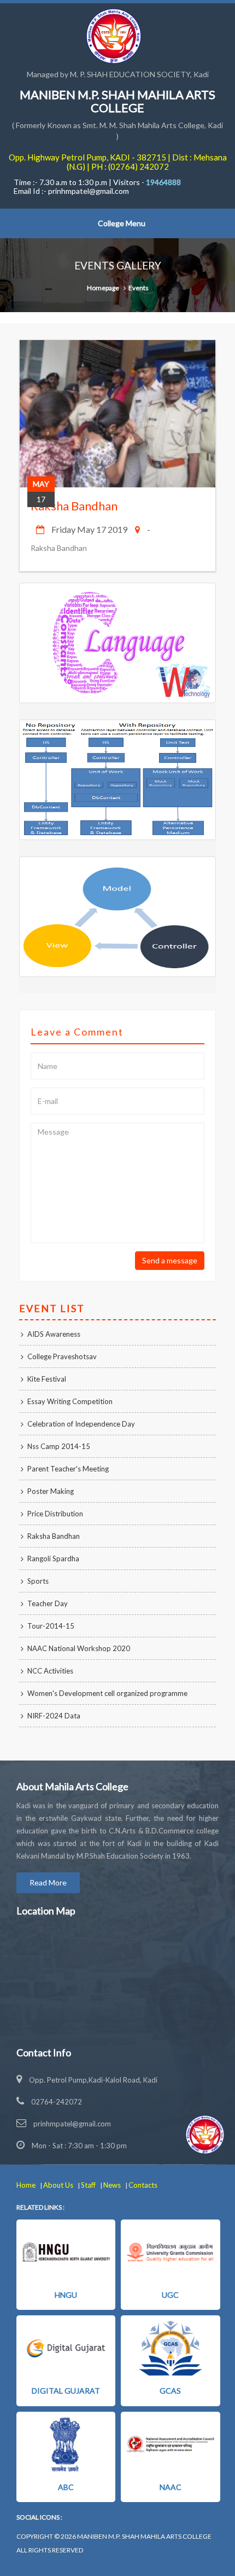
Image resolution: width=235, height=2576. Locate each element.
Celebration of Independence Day (81, 1424)
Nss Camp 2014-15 (59, 1446)
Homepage (103, 288)
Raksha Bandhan (74, 506)
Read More (48, 1882)
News (113, 2185)
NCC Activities (50, 1671)
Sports (38, 1581)
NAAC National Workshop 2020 (79, 1648)
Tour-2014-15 (51, 1626)
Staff (89, 2185)
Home (27, 2185)
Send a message (170, 1260)
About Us (59, 2185)
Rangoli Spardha (53, 1559)
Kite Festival (47, 1379)
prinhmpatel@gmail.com (72, 2124)
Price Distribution (55, 1514)
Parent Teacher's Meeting (68, 1469)
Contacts (143, 2185)
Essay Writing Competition (70, 1401)
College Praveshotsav (62, 1356)
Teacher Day (48, 1603)
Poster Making (51, 1491)
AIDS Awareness (54, 1334)
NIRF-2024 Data (54, 1716)
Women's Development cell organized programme (107, 1693)
